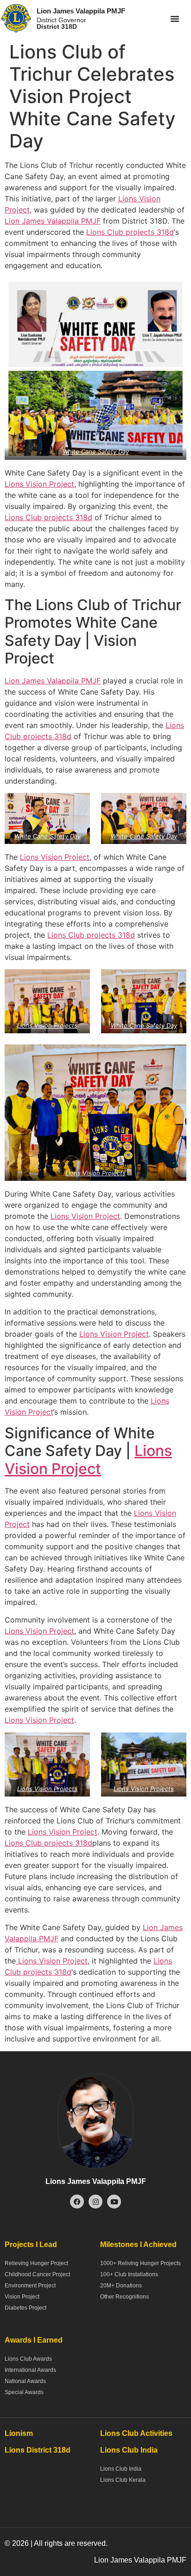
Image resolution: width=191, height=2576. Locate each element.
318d (164, 232)
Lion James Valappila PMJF (81, 11)
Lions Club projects (120, 232)
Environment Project (30, 2286)
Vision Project (22, 2297)
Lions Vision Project (39, 484)
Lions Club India (121, 2469)
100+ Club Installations (129, 2274)
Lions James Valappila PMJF (96, 2181)
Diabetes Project (25, 2308)
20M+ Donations (121, 2286)
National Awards (25, 2381)
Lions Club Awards (28, 2359)
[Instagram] (95, 2202)
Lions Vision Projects (47, 1025)
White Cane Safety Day (96, 451)
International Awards (30, 2370)
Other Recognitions (124, 2297)
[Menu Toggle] (175, 19)
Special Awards (24, 2392)
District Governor (61, 23)
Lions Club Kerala (123, 2480)
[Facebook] (77, 2202)
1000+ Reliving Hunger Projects (140, 2263)
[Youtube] (114, 2202)
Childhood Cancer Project (37, 2274)
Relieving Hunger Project (36, 2263)
